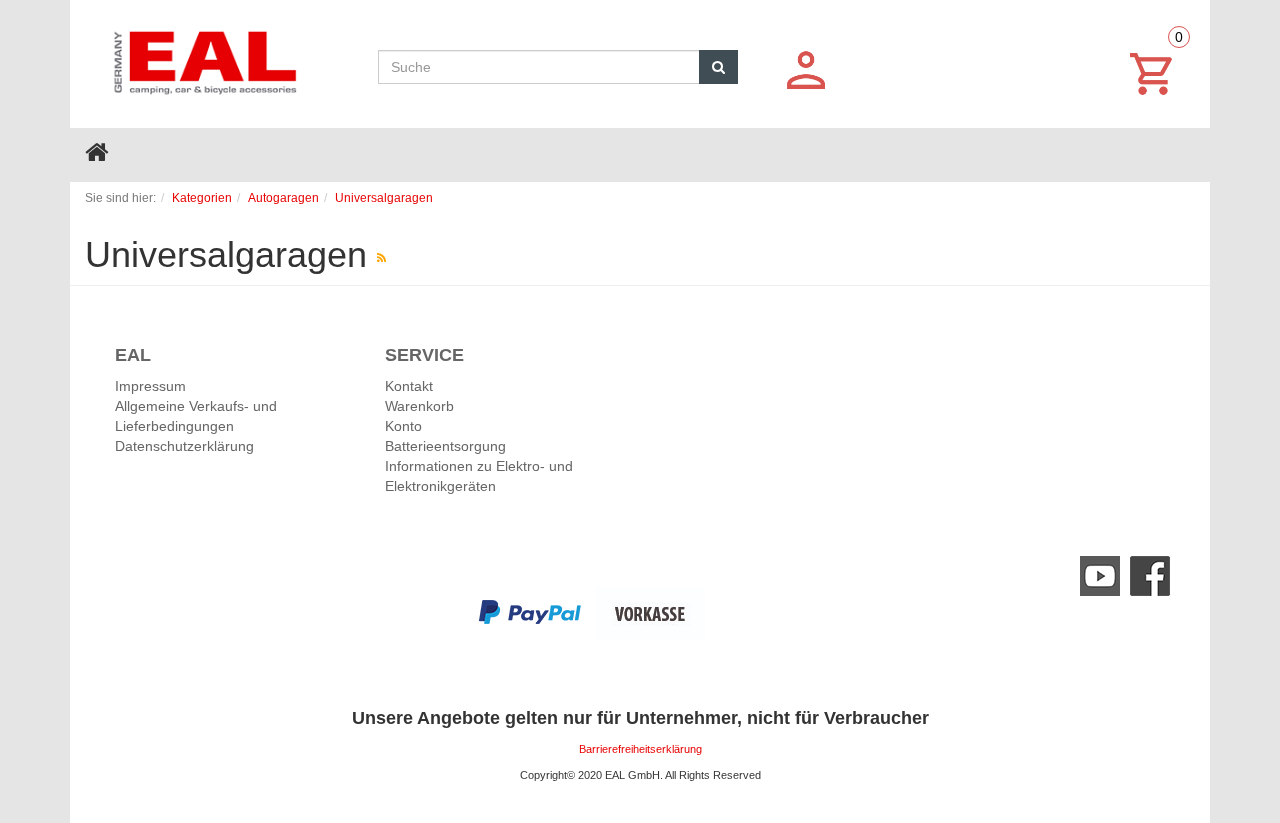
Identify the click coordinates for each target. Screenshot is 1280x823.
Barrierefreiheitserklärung (640, 749)
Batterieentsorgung (445, 446)
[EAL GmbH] (203, 58)
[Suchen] (718, 67)
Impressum (150, 386)
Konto (403, 426)
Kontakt (409, 386)
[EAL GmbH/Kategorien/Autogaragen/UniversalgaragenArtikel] (381, 258)
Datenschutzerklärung (184, 446)
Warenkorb (419, 406)
